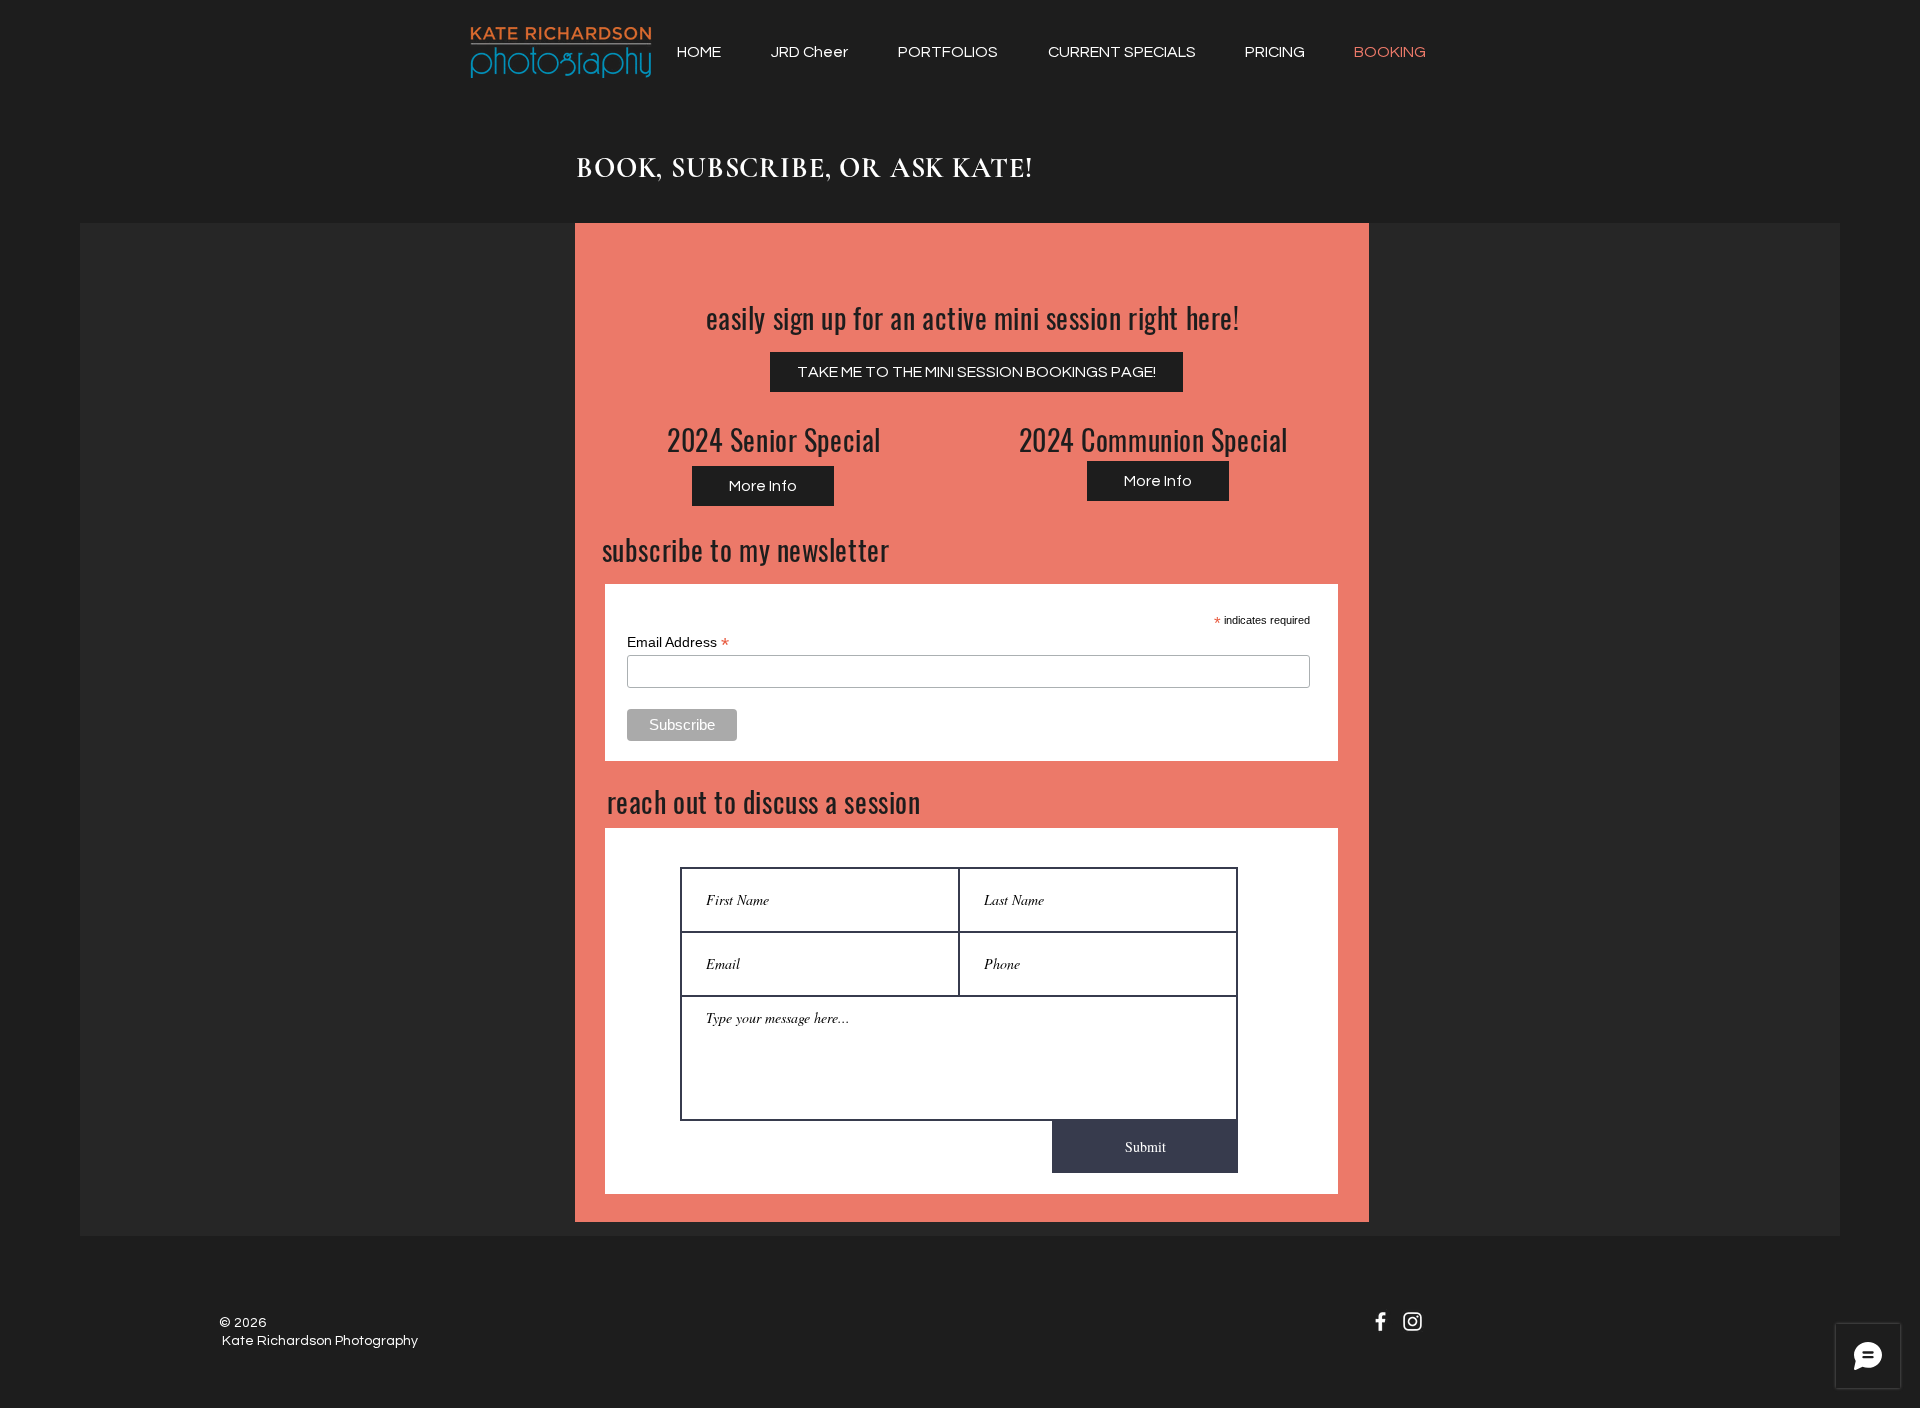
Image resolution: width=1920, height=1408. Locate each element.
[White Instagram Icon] (1412, 1321)
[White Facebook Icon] (1380, 1321)
